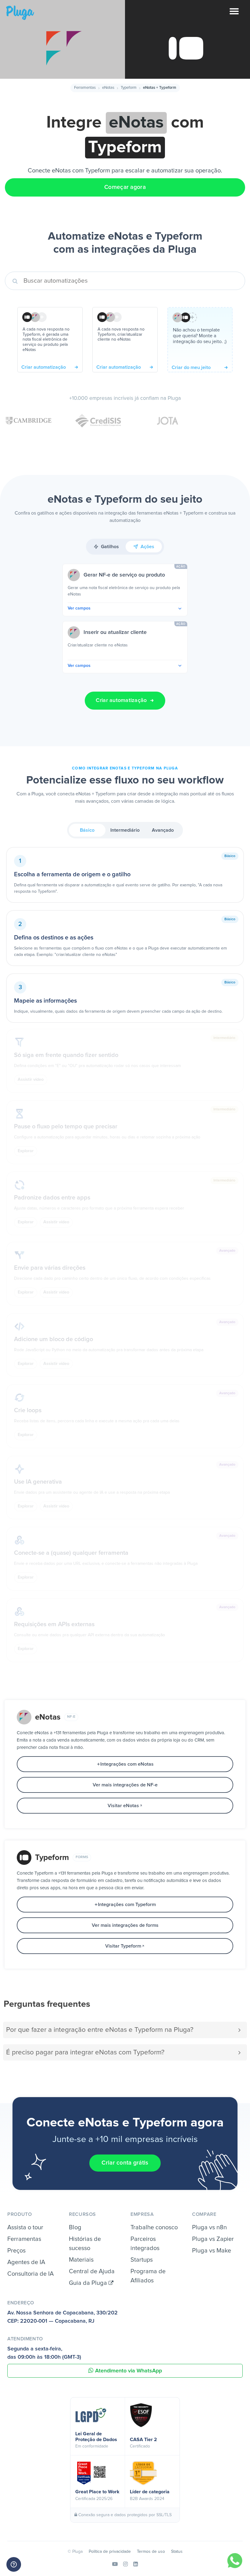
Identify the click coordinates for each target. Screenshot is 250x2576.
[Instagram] (125, 2564)
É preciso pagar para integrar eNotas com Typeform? (85, 2052)
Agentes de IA (26, 2262)
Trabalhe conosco (154, 2227)
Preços (16, 2251)
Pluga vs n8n (209, 2227)
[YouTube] (115, 2564)
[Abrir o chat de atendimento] (14, 2564)
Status (177, 2552)
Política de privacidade (110, 2552)
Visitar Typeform (123, 1946)
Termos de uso (151, 2552)
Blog (75, 2227)
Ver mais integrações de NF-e (125, 1785)
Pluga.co (20, 13)
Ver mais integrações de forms (125, 1925)
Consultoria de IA (30, 2274)
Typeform (129, 88)
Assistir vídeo (31, 1080)
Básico (87, 830)
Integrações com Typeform (127, 1905)
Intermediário (125, 830)
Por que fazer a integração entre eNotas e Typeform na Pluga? (100, 2030)
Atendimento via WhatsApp (129, 2371)
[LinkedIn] (136, 2564)
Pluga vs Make (212, 2251)
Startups (142, 2260)
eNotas (108, 88)
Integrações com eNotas (127, 1764)
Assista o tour (25, 2227)
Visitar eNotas (123, 1806)
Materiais (81, 2260)
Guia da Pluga (89, 2283)
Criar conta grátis (125, 2163)
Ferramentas (85, 88)
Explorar (26, 1151)
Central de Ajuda (92, 2271)
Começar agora (125, 187)
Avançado (163, 830)
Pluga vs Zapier (213, 2239)
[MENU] (240, 15)
